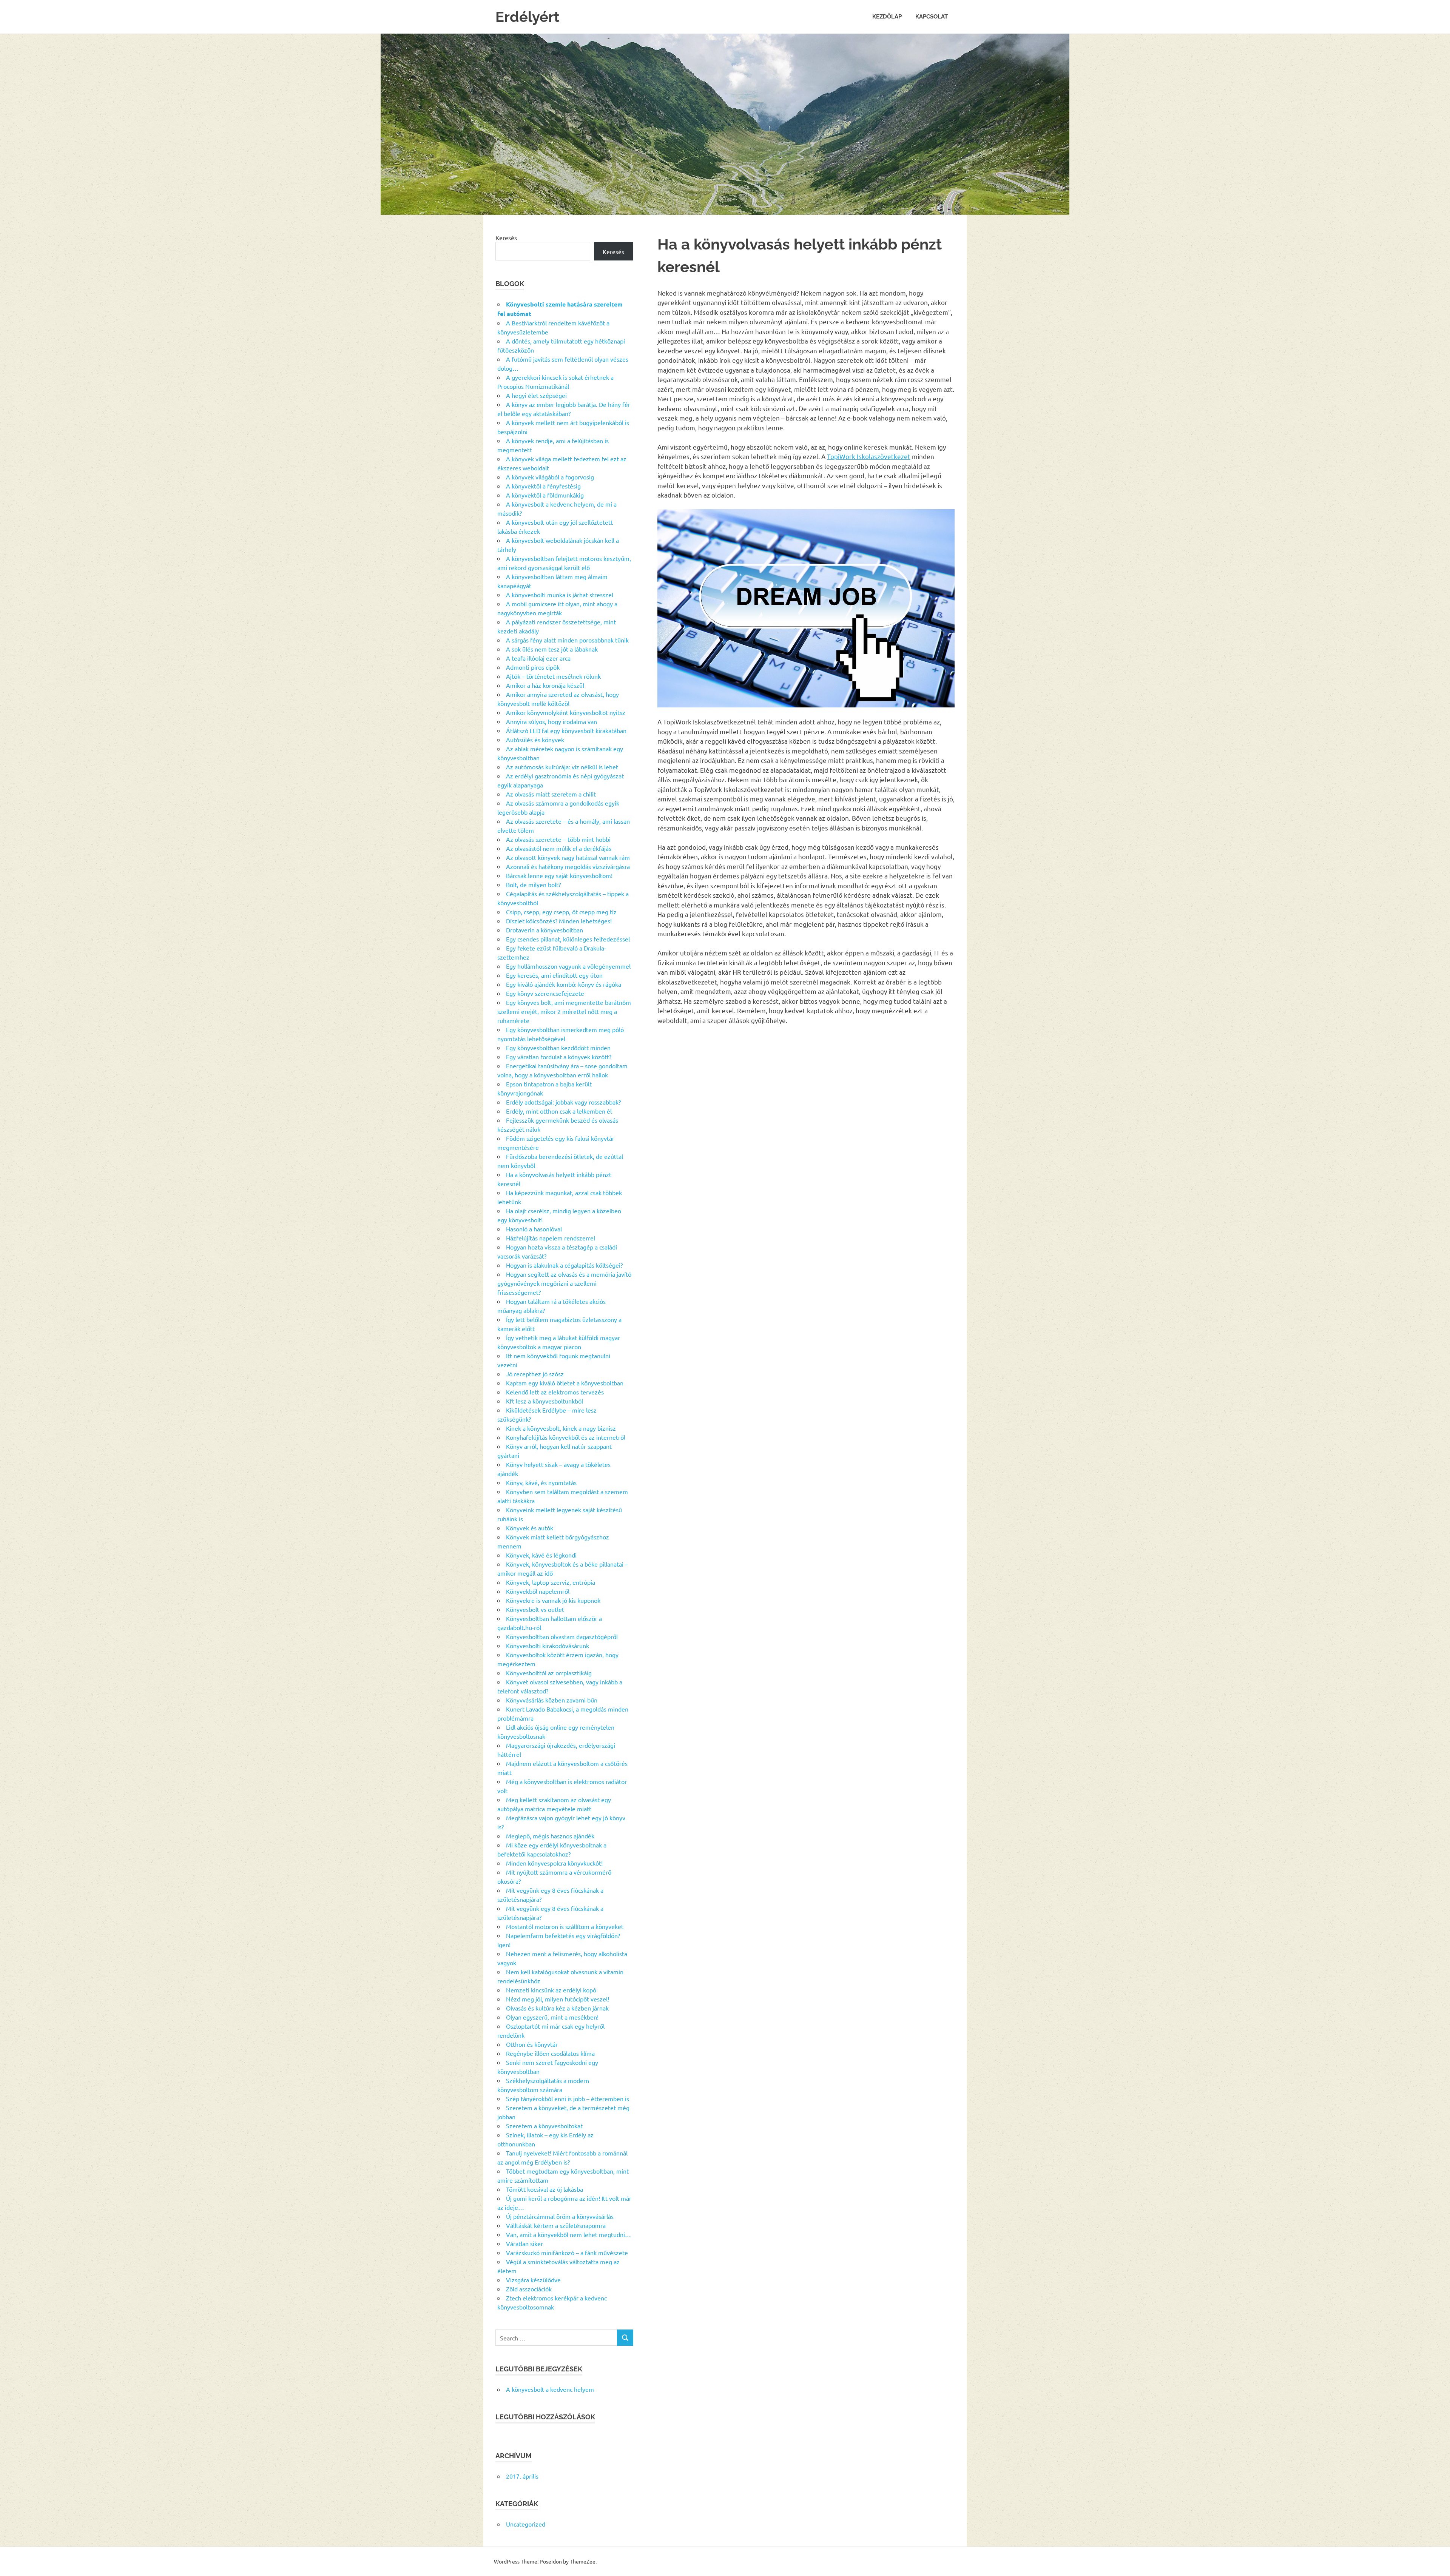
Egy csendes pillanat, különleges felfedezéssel (568, 939)
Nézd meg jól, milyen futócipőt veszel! (558, 1999)
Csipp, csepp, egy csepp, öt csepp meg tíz (561, 912)
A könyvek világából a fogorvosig (550, 477)
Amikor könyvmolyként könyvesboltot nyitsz (566, 712)
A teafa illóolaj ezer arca (538, 658)
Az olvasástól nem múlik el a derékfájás (559, 848)
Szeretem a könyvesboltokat (544, 2126)
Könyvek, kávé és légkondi (541, 1555)
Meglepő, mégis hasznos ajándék (550, 1836)
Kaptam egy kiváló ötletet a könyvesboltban (565, 1383)
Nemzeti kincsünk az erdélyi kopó (551, 1990)
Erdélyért (528, 17)
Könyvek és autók (530, 1528)
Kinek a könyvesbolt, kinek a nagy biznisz (561, 1428)
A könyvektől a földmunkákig (545, 495)
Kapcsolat (932, 17)
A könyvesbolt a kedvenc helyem (550, 2389)
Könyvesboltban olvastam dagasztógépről (562, 1636)
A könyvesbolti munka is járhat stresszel (560, 595)
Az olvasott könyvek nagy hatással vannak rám (568, 857)
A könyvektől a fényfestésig (543, 486)
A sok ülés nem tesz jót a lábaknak (552, 649)
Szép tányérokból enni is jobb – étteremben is (568, 2098)
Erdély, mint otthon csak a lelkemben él (559, 1111)
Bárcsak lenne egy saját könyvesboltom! (559, 875)
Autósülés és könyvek (535, 740)
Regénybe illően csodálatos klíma (550, 2053)
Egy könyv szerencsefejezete (545, 993)
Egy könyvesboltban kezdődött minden (558, 1048)
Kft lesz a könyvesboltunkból (545, 1401)
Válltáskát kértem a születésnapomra (556, 2225)
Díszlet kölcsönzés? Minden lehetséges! (559, 921)
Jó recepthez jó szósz (535, 1374)
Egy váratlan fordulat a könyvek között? (559, 1057)
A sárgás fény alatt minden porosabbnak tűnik (567, 640)
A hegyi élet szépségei (536, 395)
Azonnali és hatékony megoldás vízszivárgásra (568, 866)
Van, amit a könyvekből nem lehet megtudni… (568, 2234)
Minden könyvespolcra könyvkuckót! (554, 1863)
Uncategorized (526, 2524)
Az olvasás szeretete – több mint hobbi (558, 839)
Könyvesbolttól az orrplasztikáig (549, 1673)
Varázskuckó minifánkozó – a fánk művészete (567, 2252)
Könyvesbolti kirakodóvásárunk (548, 1645)
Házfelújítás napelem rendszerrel (551, 1238)
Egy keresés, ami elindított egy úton (554, 975)
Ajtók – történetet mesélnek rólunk (553, 676)
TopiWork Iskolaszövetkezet (869, 456)
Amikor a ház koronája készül (545, 685)
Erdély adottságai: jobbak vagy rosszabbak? (563, 1102)
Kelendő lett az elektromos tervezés (555, 1392)
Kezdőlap (887, 17)
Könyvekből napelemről (538, 1591)
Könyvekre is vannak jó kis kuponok (553, 1600)
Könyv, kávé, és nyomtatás (541, 1482)
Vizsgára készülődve (533, 2280)
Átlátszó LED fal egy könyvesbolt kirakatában (566, 730)
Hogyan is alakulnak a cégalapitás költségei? (564, 1265)
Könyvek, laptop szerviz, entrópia (551, 1582)
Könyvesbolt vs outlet (535, 1609)
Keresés (506, 237)
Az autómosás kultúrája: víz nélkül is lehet (562, 767)
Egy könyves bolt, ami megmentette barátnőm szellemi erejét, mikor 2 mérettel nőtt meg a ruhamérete (564, 1011)
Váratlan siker (524, 2243)
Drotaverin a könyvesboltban (545, 930)
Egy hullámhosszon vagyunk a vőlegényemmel (568, 966)
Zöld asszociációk (529, 2289)
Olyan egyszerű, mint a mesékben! (552, 2017)
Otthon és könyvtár (532, 2044)
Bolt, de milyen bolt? (533, 884)
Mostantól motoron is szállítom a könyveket (565, 1926)
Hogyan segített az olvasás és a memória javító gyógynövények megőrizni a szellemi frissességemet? (564, 1283)
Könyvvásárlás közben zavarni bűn (552, 1700)
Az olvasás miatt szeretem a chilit (551, 794)
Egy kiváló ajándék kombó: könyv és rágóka (564, 984)
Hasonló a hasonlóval (534, 1229)
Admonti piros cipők (533, 667)
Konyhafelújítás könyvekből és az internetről (566, 1437)
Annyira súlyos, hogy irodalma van (551, 721)
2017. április (522, 2476)
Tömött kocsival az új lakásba (545, 2189)
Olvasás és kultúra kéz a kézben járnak (557, 2008)
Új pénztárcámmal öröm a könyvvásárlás (560, 2216)
